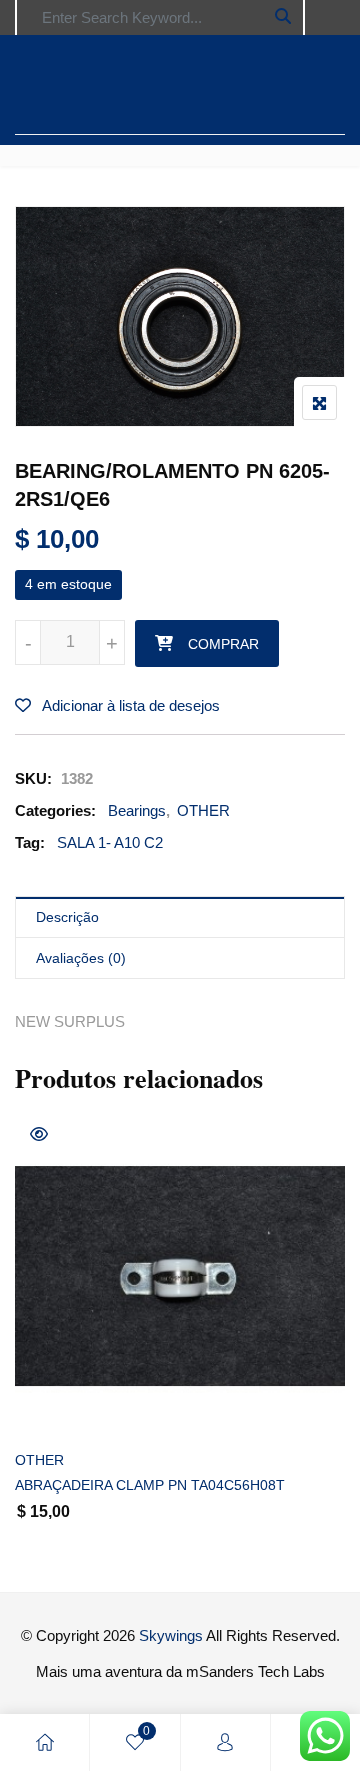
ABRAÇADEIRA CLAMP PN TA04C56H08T (150, 1485)
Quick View (39, 1134)
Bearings (137, 810)
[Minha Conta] (225, 1742)
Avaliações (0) (81, 958)
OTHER (203, 810)
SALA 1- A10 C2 (110, 842)
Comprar (223, 644)
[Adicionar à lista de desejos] (52, 1408)
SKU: (33, 778)
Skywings (171, 1635)
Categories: (55, 810)
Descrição (67, 917)
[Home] (45, 1742)
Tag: (30, 842)
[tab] (180, 917)
